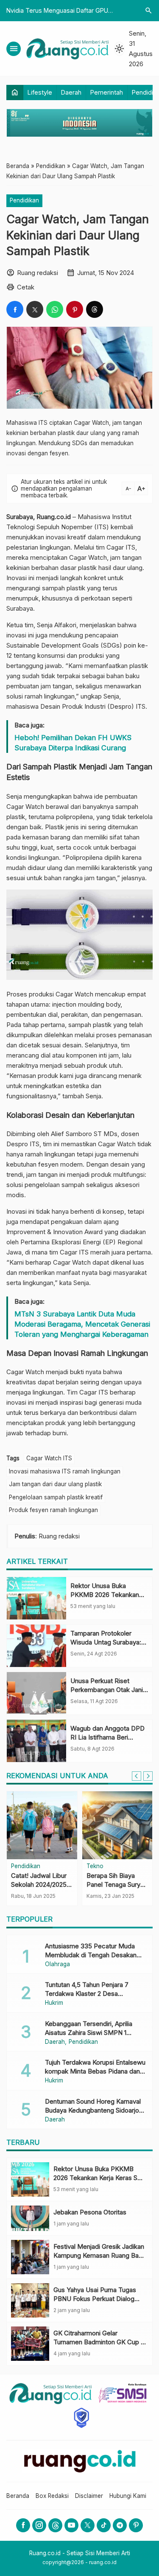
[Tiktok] (104, 2525)
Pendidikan (24, 200)
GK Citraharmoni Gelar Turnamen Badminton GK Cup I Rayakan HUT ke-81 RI (98, 2342)
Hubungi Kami (128, 2496)
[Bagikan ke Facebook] (15, 309)
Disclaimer (89, 2496)
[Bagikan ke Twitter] (35, 309)
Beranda (18, 2496)
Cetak (26, 287)
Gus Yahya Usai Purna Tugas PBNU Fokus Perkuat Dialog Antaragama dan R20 (95, 2299)
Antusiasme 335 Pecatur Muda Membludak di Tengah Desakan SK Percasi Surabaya (91, 1955)
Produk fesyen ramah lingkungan (53, 1510)
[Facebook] (23, 2525)
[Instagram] (39, 2525)
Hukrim (54, 2003)
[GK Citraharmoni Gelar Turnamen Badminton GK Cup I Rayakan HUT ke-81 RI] (30, 2344)
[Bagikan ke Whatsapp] (55, 309)
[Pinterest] (136, 2525)
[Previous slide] (137, 1776)
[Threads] (55, 2525)
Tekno (95, 1866)
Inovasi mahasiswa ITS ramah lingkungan (65, 1471)
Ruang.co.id (54, 517)
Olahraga (57, 1964)
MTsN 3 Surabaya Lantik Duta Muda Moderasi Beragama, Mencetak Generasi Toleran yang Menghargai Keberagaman (82, 1324)
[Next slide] (148, 1776)
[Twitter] (88, 2525)
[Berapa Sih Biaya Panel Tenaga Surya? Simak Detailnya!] (117, 1825)
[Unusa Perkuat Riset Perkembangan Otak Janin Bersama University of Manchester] (36, 1693)
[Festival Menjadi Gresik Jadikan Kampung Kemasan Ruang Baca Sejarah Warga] (30, 2257)
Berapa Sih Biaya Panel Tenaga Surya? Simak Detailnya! (117, 1884)
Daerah (71, 92)
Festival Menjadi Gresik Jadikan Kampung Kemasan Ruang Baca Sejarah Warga (100, 2255)
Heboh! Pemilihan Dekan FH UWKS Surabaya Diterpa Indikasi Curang (73, 743)
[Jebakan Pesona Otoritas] (30, 2218)
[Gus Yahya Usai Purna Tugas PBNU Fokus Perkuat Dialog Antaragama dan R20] (30, 2300)
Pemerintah (107, 92)
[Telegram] (120, 2525)
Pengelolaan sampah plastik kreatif (56, 1497)
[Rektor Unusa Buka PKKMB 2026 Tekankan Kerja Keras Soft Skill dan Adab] (36, 1598)
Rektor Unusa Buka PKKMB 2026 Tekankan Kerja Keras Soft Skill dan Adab (99, 2178)
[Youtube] (71, 2525)
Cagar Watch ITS (49, 1458)
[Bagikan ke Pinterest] (75, 309)
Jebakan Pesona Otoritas (90, 2212)
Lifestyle (40, 92)
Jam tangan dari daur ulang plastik (55, 1484)
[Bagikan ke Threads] (95, 309)
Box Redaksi (52, 2496)
